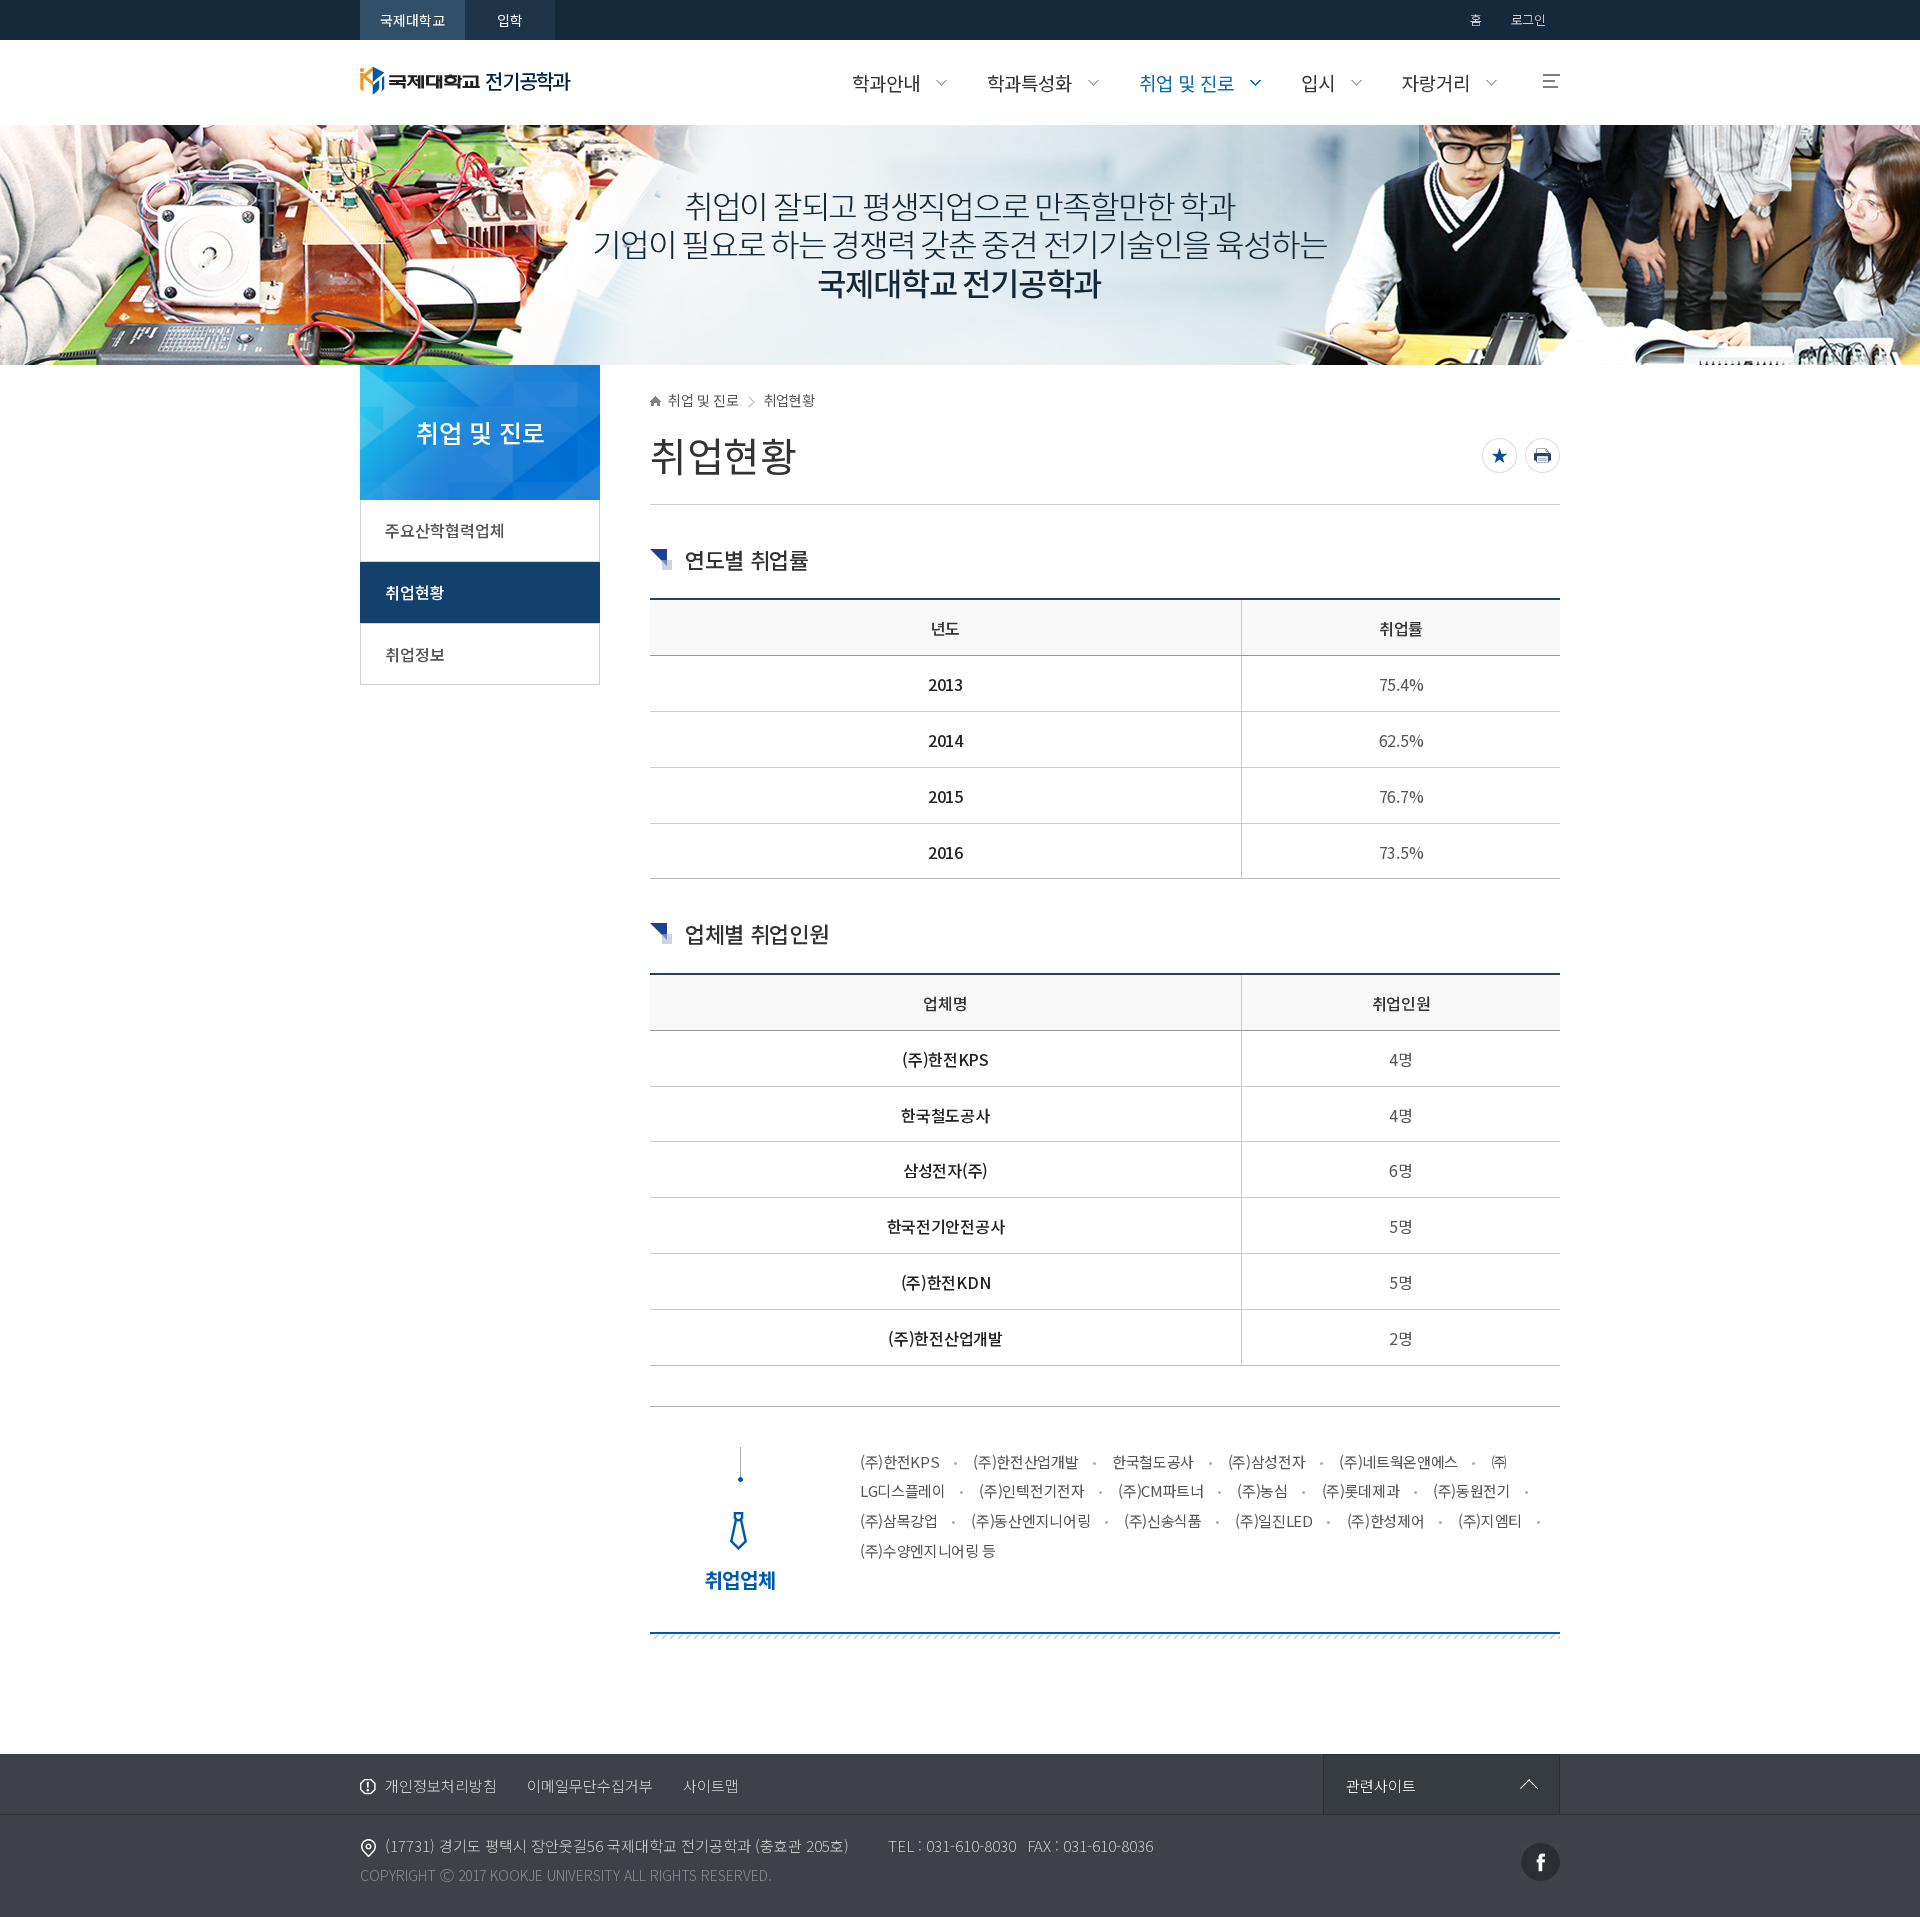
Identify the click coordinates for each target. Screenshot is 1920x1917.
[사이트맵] (1542, 81)
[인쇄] (1542, 455)
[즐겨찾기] (1499, 455)
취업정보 (415, 654)
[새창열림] (1540, 1859)
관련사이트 (1381, 1785)
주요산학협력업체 (445, 530)
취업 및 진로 (703, 400)
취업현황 (415, 592)
